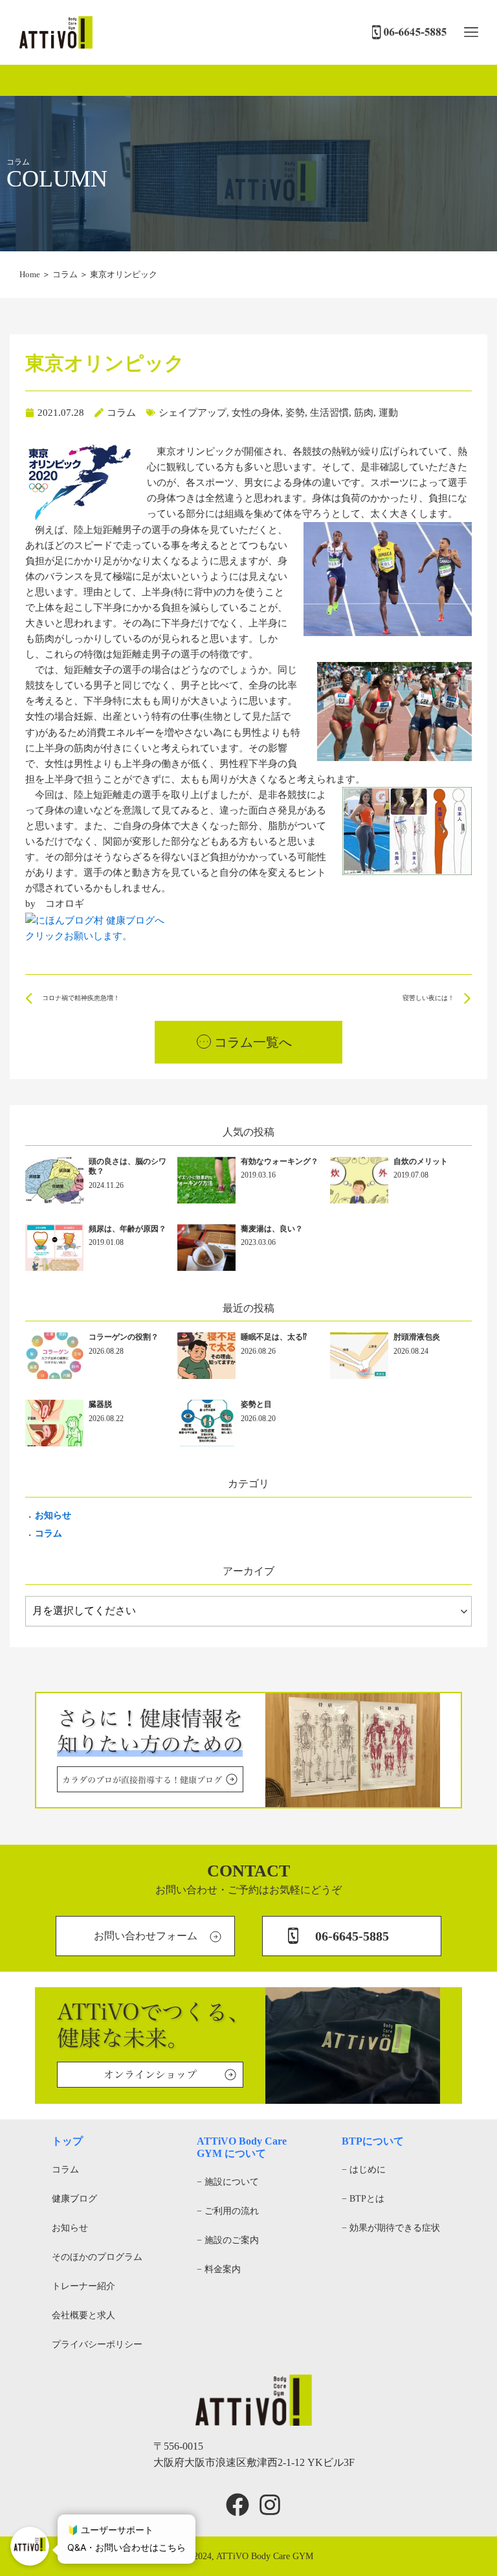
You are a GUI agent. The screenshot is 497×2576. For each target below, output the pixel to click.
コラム (65, 274)
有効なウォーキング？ (280, 1161)
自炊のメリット (421, 1161)
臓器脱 (100, 1404)
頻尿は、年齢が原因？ (127, 1229)
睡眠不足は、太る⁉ (274, 1337)
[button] (471, 33)
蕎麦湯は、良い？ (272, 1229)
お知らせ (53, 1515)
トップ (67, 2141)
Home (30, 274)
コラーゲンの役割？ (124, 1337)
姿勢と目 (256, 1404)
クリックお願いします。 (79, 936)
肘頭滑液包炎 (417, 1337)
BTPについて (373, 2141)
